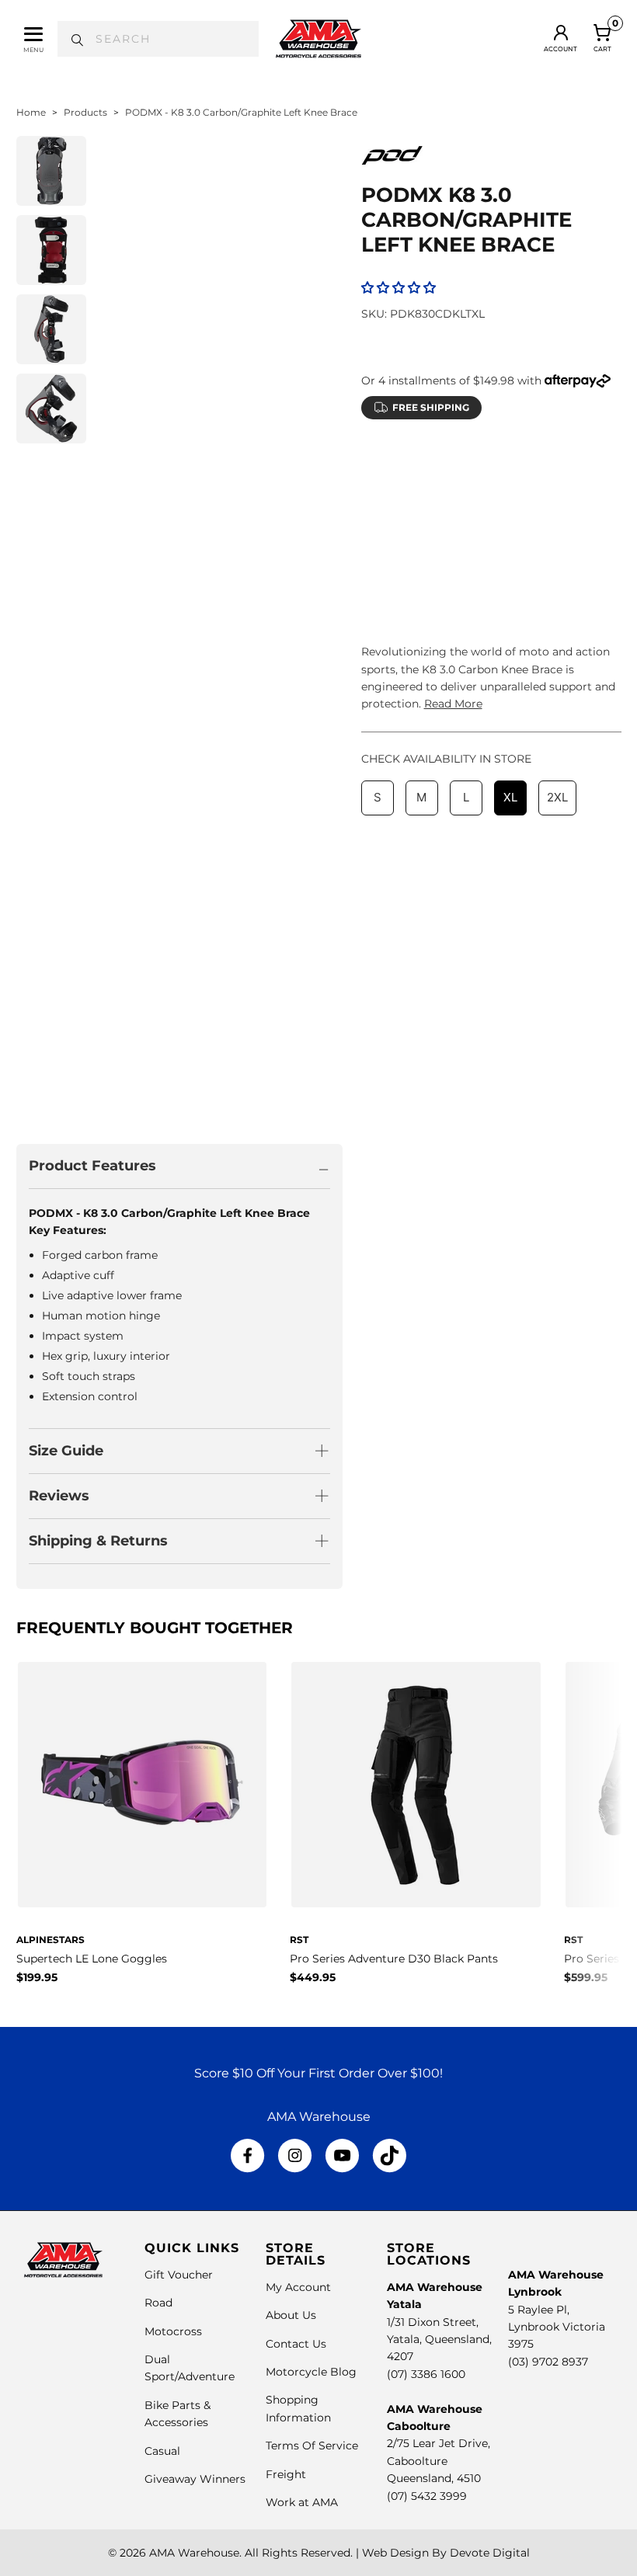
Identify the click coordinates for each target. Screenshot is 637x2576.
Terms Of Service (312, 2446)
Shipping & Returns (98, 1541)
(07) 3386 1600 (426, 2374)
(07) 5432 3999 (427, 2496)
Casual (162, 2451)
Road (158, 2303)
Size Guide (66, 1451)
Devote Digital (490, 2553)
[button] (399, 288)
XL (510, 504)
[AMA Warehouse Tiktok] (389, 2156)
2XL (557, 504)
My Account (298, 2287)
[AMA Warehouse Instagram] (295, 2156)
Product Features (92, 1166)
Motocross (173, 2331)
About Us (291, 2315)
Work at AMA (302, 2502)
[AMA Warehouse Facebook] (248, 2156)
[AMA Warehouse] (318, 39)
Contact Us (296, 2344)
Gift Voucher (179, 2275)
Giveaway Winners (195, 2479)
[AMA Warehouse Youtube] (342, 2156)
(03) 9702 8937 (548, 2362)
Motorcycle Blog (311, 2372)
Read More (453, 704)
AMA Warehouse (194, 2553)
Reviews (59, 1496)
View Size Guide (543, 465)
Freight (286, 2474)
